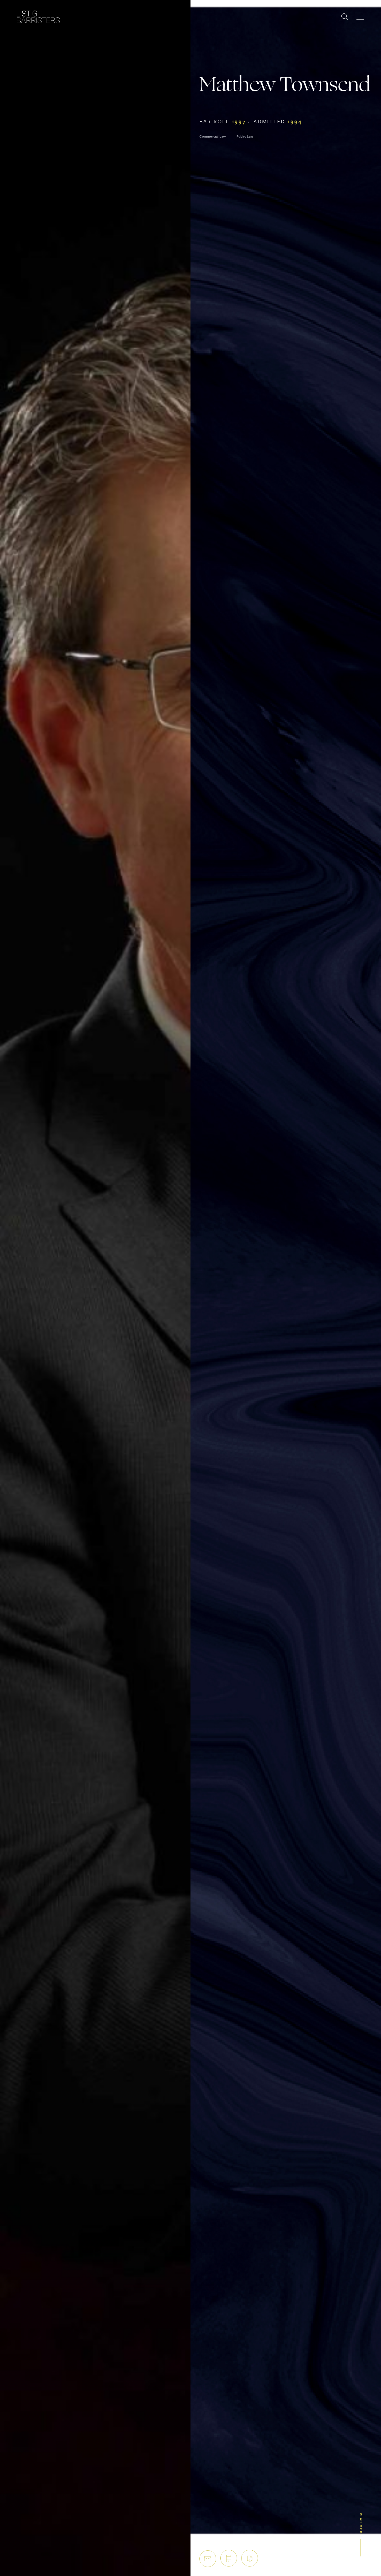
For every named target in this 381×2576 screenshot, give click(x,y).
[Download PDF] (250, 2558)
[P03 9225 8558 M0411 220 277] (229, 2558)
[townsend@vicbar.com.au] (208, 2559)
